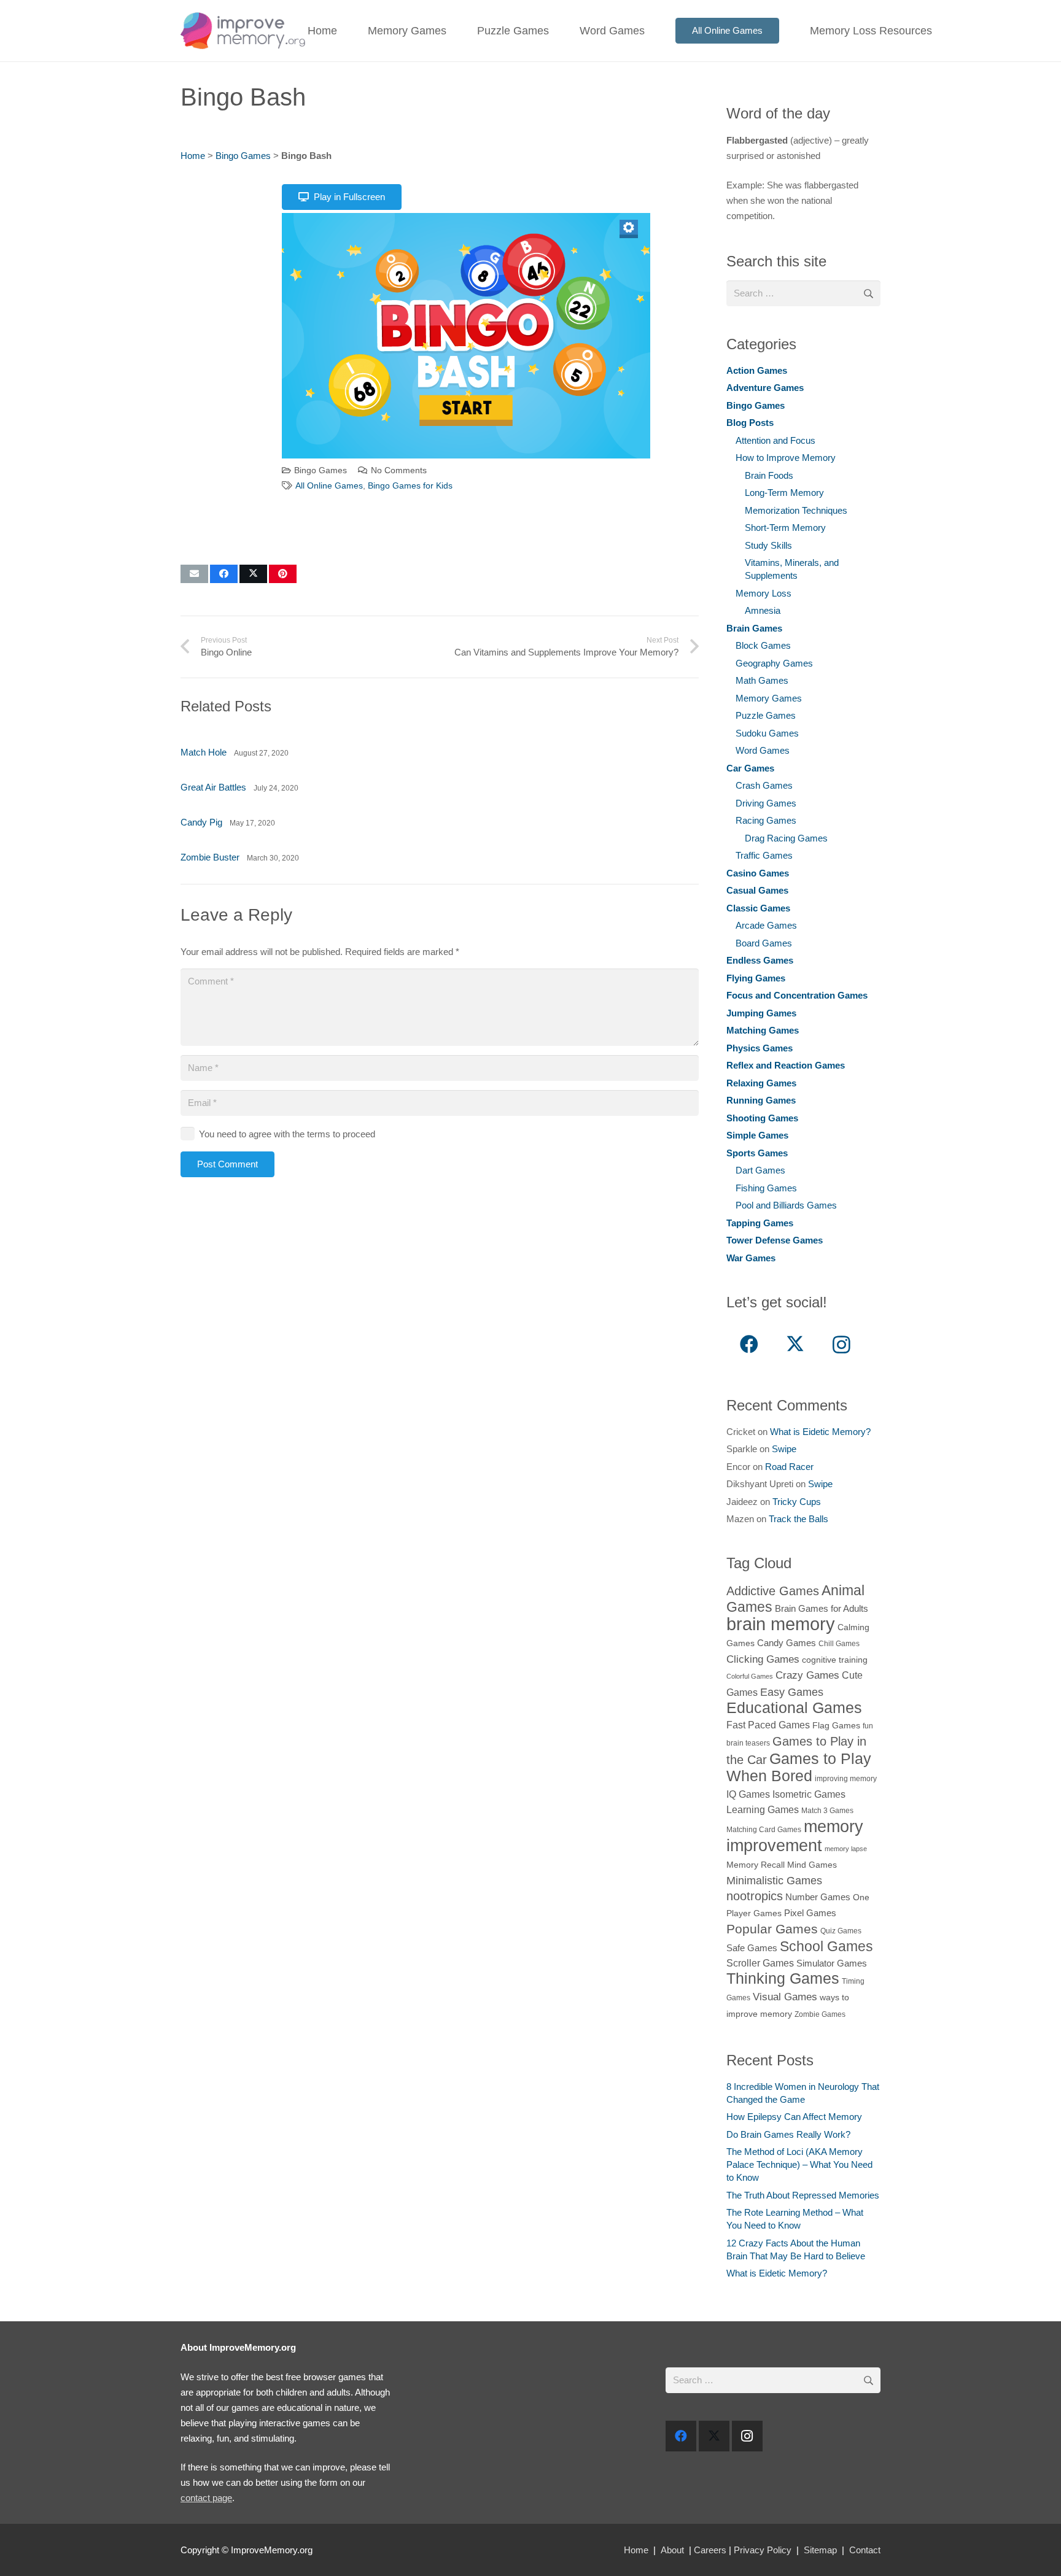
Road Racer (789, 1467)
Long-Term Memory (784, 493)
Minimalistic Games (774, 1880)
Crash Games (764, 785)
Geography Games (774, 663)
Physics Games (760, 1048)
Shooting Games (762, 1118)
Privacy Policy (763, 2550)
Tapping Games (760, 1223)
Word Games (763, 750)
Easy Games (792, 1692)
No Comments (399, 470)
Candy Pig (201, 822)
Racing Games (766, 820)
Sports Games (757, 1153)
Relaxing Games (761, 1083)
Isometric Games (809, 1794)
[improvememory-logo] (243, 31)
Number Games (818, 1897)
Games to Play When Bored (799, 1767)
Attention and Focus (775, 440)
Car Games (750, 768)
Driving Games (766, 803)
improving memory (846, 1779)
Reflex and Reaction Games (786, 1065)
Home (193, 156)
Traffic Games (764, 855)
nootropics (755, 1896)
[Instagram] (841, 1344)
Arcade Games (766, 925)
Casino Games (758, 873)
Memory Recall (756, 1865)
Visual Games (785, 1997)
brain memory (781, 1624)
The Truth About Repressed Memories (803, 2195)
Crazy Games (807, 1675)
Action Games (757, 370)
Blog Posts (750, 423)
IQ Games (748, 1794)
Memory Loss (764, 593)
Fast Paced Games (768, 1725)
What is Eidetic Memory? (820, 1432)
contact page (206, 2498)
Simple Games (757, 1135)
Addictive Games (773, 1591)
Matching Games (763, 1030)
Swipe (784, 1449)
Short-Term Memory (785, 528)
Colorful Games (750, 1676)
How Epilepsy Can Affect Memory (794, 2117)
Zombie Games (820, 2014)
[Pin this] (283, 574)
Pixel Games (810, 1913)
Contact (865, 2550)
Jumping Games (761, 1013)
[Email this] (194, 574)
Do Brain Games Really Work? (788, 2134)
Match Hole (204, 752)
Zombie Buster (210, 857)
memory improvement (795, 1836)
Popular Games (772, 1929)
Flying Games (756, 978)
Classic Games (758, 908)
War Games (751, 1258)
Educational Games (794, 1708)
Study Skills (768, 545)
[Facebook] (749, 1344)
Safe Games (752, 1948)
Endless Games (760, 960)
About (672, 2550)
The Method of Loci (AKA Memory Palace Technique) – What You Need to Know (799, 2164)
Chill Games (839, 1644)
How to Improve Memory (786, 458)
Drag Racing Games (786, 838)
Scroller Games (760, 1963)
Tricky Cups (797, 1502)
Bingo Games (243, 156)
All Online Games (329, 486)
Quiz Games (841, 1931)
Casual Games (757, 890)
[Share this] (224, 574)
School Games (826, 1946)
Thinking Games (783, 1978)
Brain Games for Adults (822, 1608)
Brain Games (754, 628)
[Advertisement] (230, 366)
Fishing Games (766, 1188)
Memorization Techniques (796, 510)
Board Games (764, 943)
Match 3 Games (827, 1811)
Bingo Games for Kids (410, 486)
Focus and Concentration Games (797, 995)
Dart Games (760, 1170)
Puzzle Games (766, 715)
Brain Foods (769, 475)
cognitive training (835, 1660)
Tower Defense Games (775, 1240)
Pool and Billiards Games (786, 1205)
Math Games (762, 680)
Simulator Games (832, 1963)
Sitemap (820, 2550)
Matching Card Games (764, 1830)
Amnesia (763, 610)
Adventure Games (765, 388)
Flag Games (836, 1726)
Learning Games (763, 1809)
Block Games (763, 645)
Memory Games (769, 698)
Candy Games (787, 1643)
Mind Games (812, 1865)
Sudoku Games (767, 733)
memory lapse (846, 1849)
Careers (710, 2550)
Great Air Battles (213, 787)
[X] (795, 1344)
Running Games (761, 1100)
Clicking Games (763, 1659)
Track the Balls (799, 1519)
